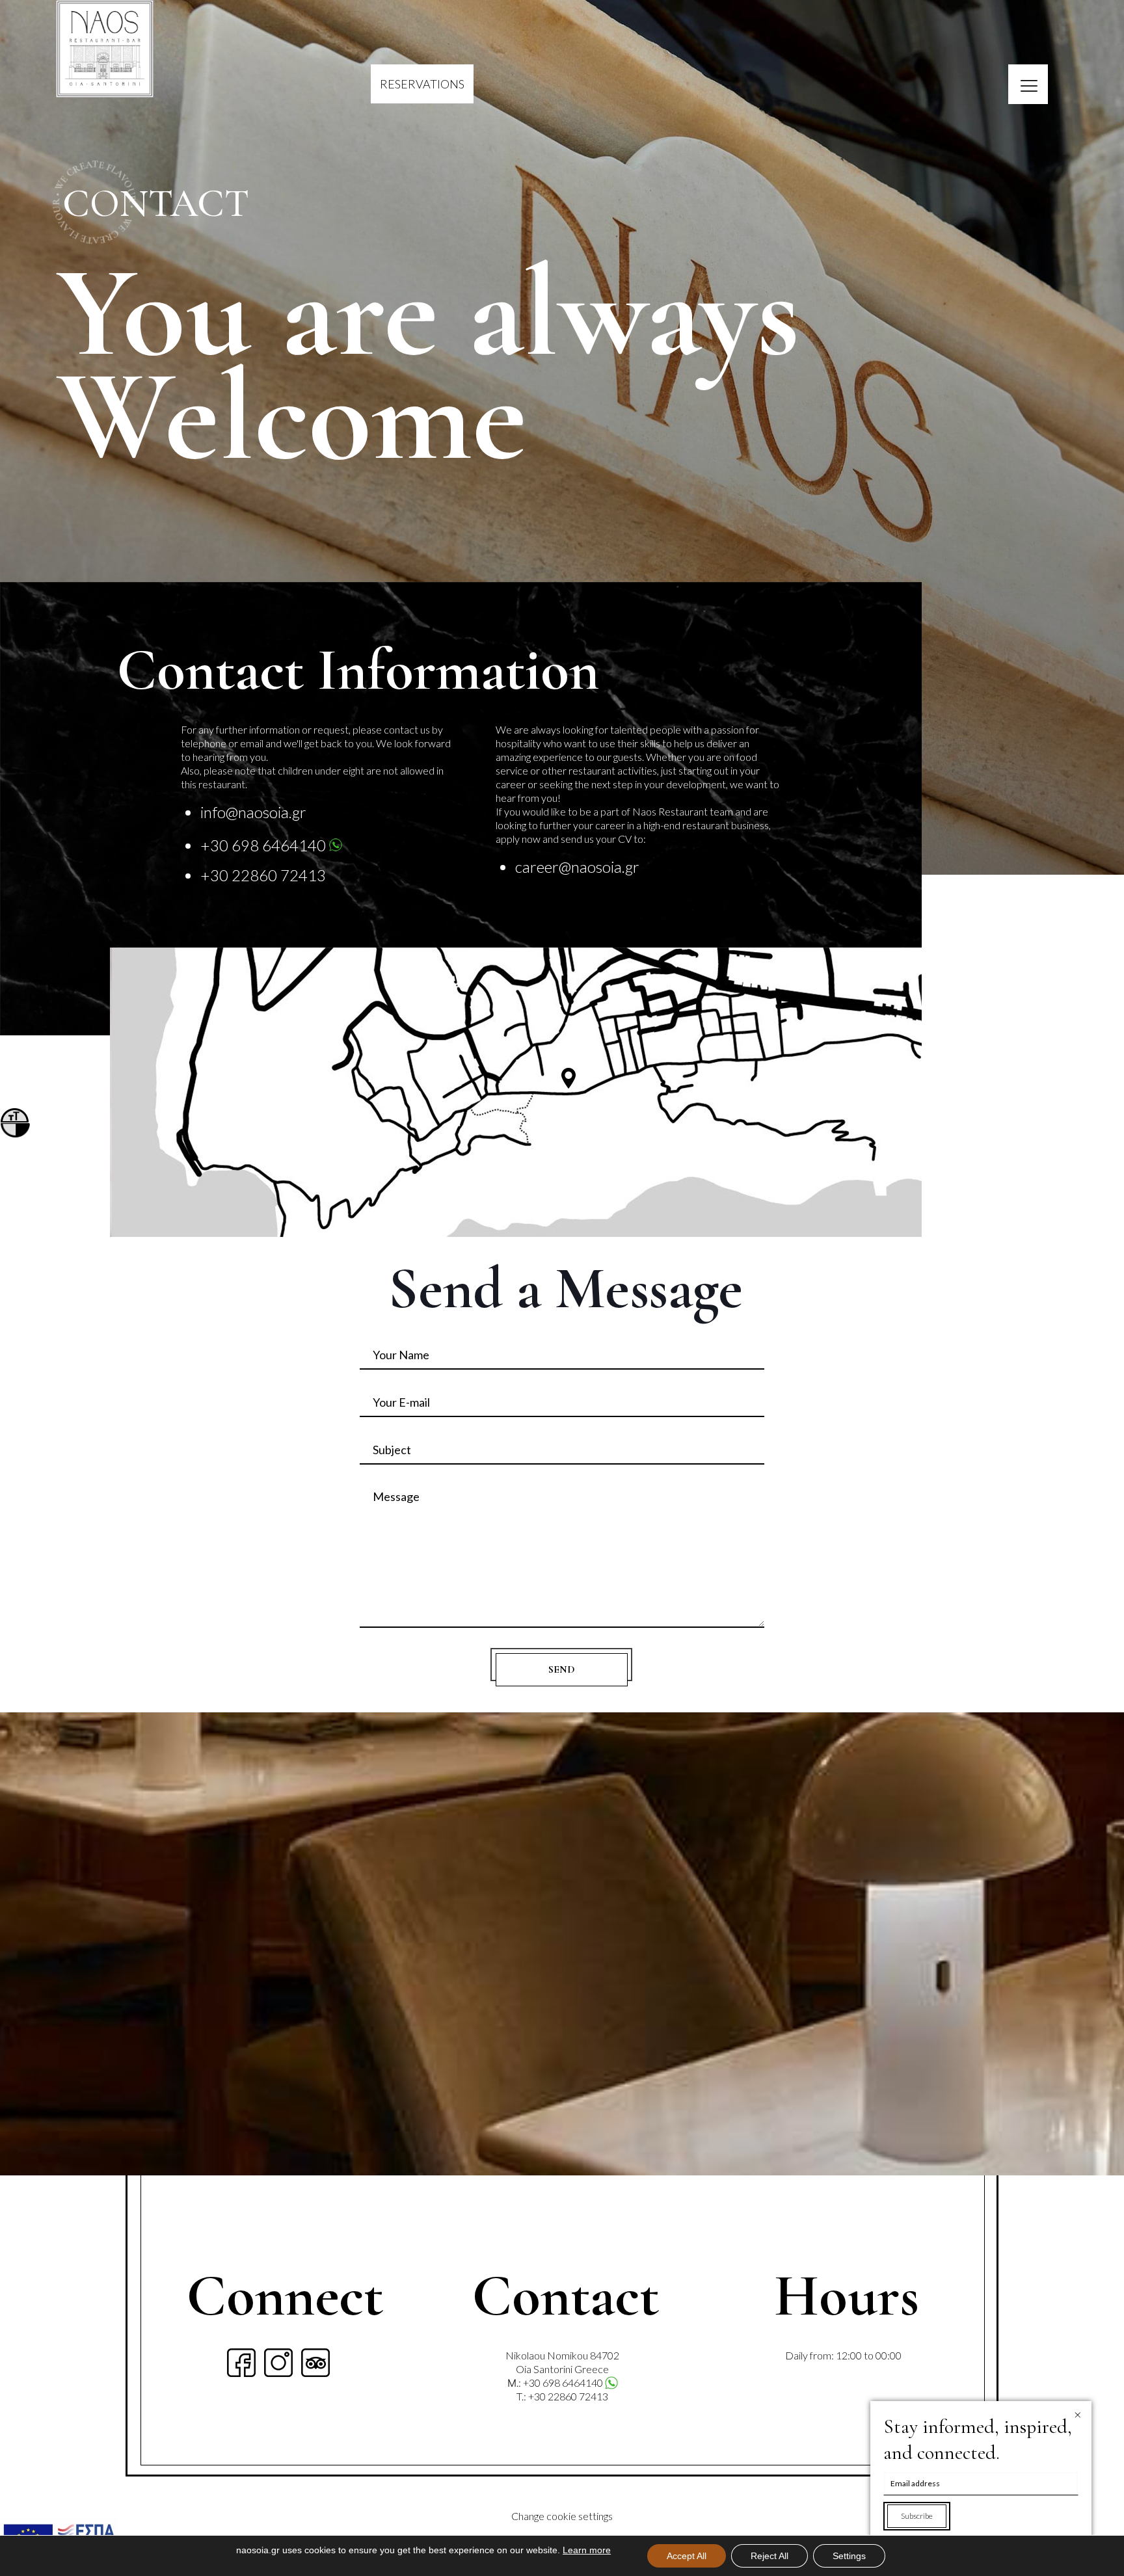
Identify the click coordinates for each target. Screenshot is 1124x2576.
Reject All (769, 2556)
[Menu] (1028, 84)
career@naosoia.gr (577, 867)
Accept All (687, 2556)
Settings (849, 2556)
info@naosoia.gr (253, 812)
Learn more (587, 2550)
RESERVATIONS (422, 84)
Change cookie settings (562, 2516)
